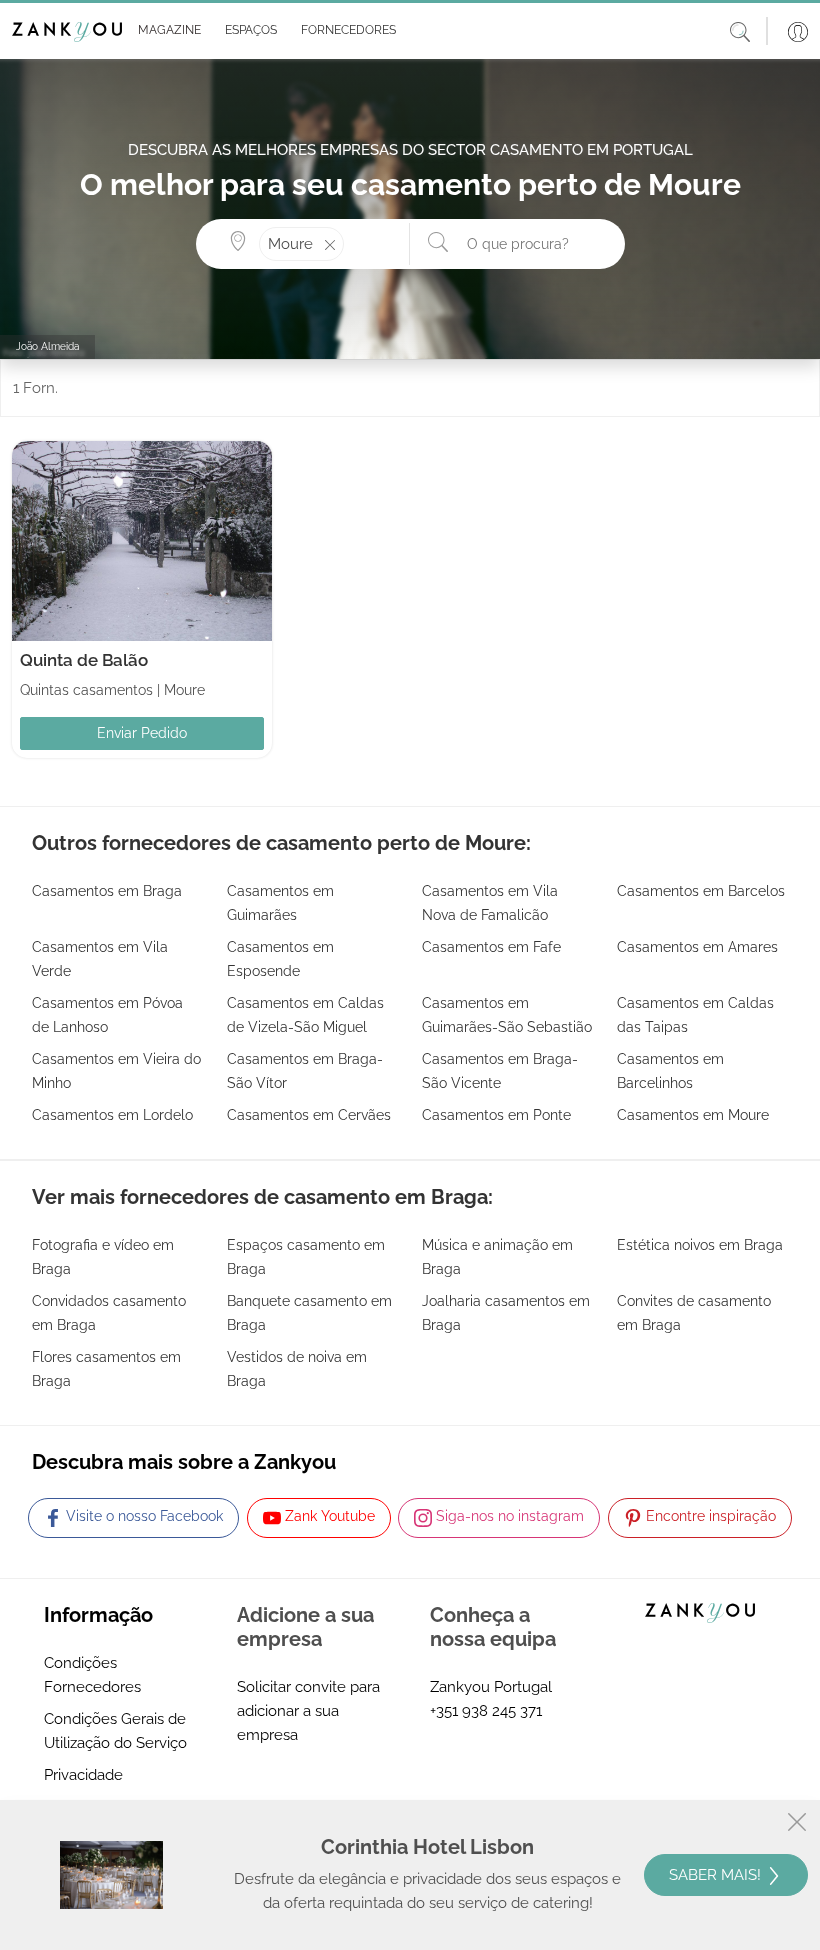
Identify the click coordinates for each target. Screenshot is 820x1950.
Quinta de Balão (84, 660)
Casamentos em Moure (693, 1115)
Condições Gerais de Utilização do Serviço (115, 1731)
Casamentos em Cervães (309, 1115)
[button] (165, 31)
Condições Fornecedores (92, 1675)
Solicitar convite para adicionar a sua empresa (308, 1711)
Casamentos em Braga (107, 891)
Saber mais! (717, 1875)
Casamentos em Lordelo (112, 1115)
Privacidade (83, 1775)
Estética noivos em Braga (700, 1245)
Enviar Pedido (142, 733)
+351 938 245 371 (486, 1711)
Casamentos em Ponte (496, 1115)
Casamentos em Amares (697, 947)
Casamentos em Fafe (491, 947)
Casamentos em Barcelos (701, 891)
